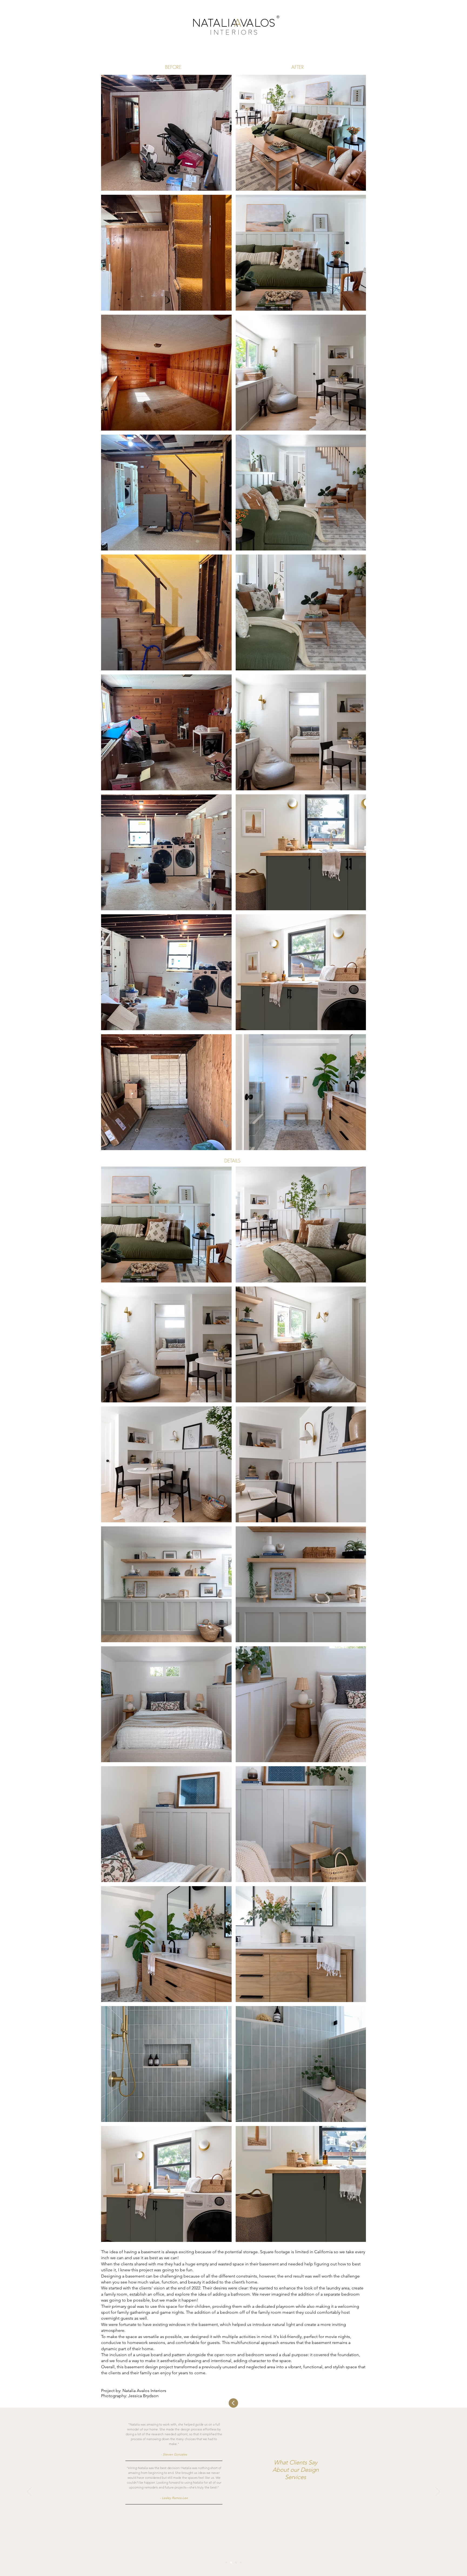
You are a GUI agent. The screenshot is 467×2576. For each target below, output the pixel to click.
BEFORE (173, 67)
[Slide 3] (236, 2562)
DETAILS (232, 1161)
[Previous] (29, 2492)
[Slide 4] (241, 2562)
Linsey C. (175, 2512)
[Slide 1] (226, 2562)
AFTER (298, 67)
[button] (166, 133)
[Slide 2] (231, 2562)
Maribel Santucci (175, 2459)
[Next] (438, 2492)
